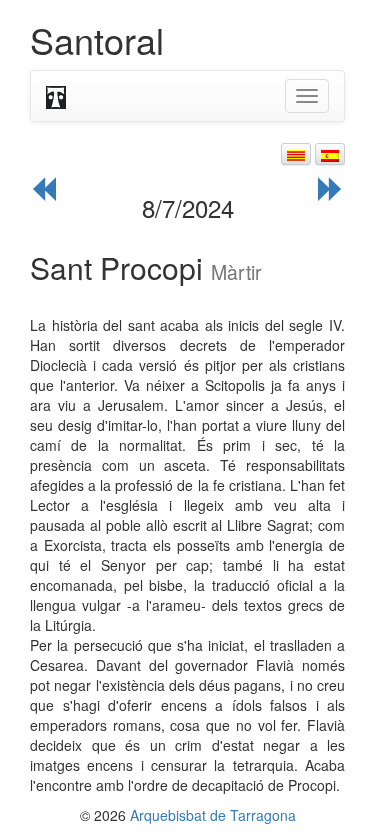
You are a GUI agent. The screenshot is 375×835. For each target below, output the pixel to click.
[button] (296, 154)
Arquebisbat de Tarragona (213, 815)
